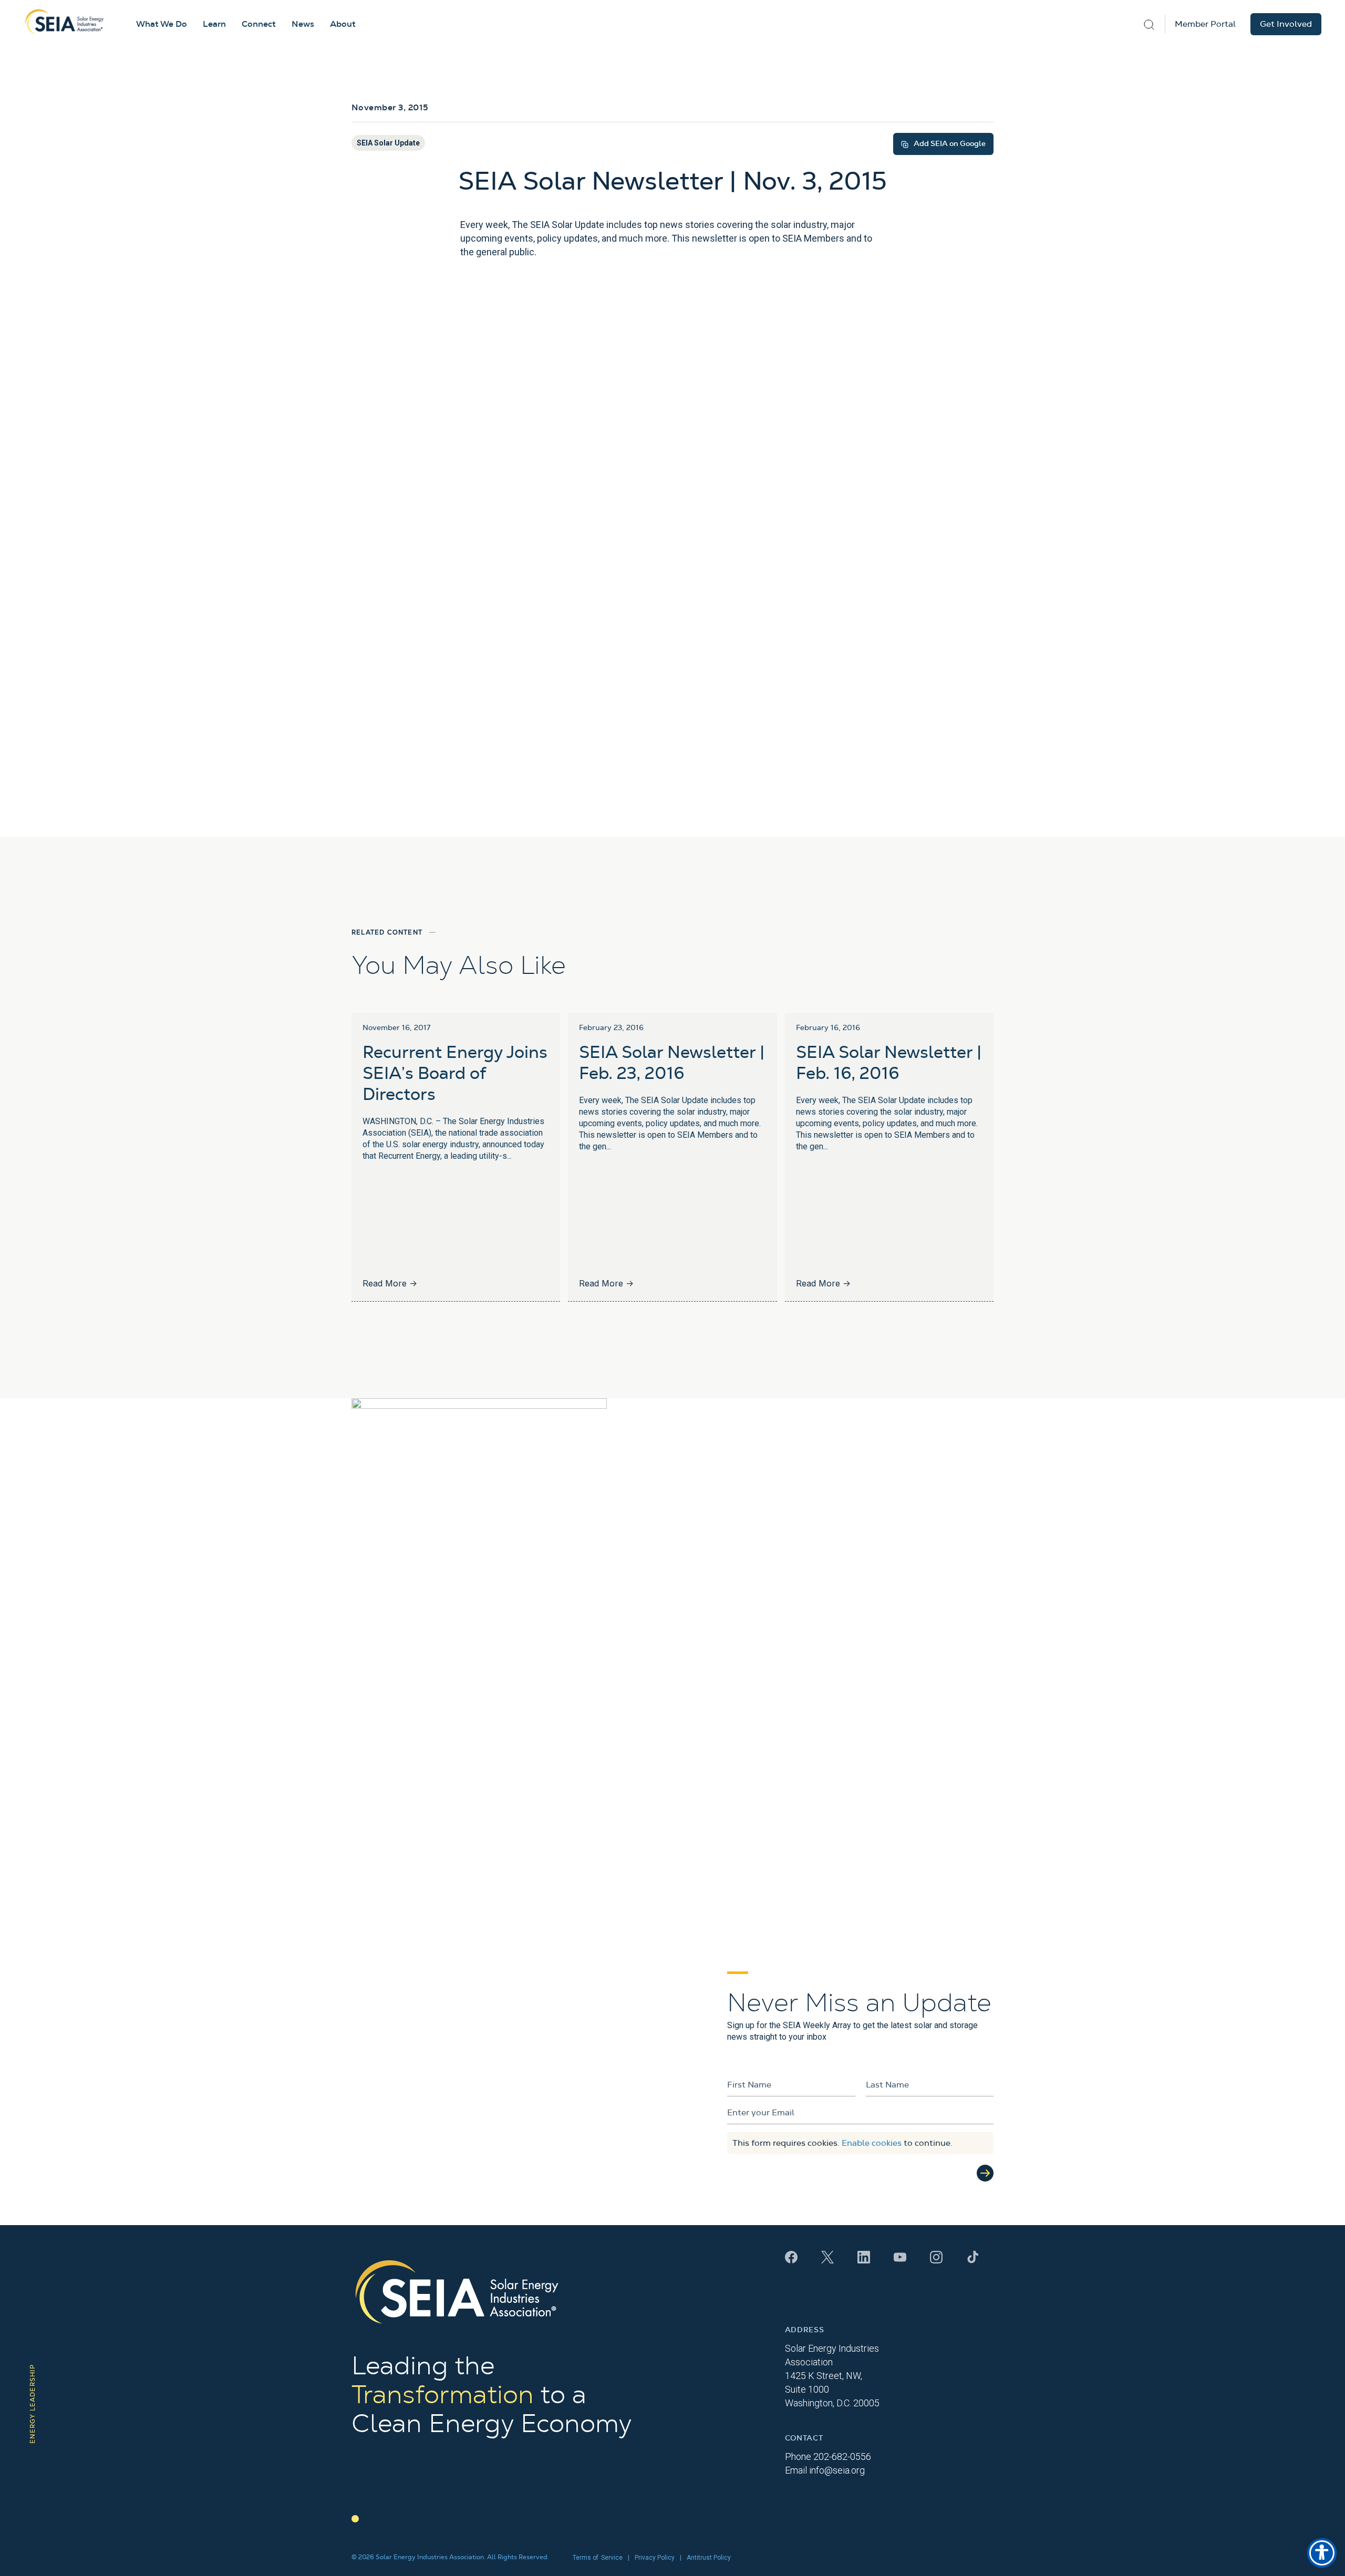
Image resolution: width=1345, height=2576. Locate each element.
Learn (214, 24)
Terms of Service (598, 2558)
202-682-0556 (842, 2456)
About (343, 24)
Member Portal (1205, 24)
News (303, 24)
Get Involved (1286, 24)
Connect (259, 24)
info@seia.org (837, 2470)
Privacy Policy (655, 2558)
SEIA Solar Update (388, 143)
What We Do (162, 24)
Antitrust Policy (709, 2558)
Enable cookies (872, 2143)
